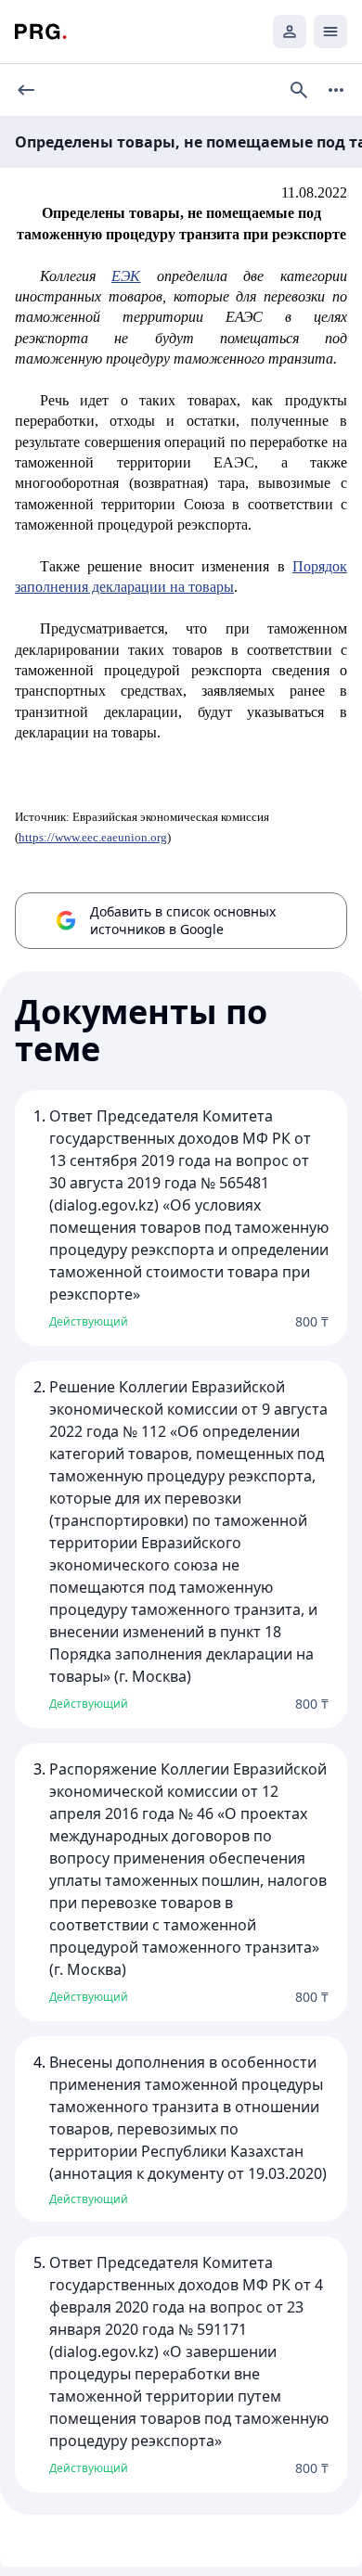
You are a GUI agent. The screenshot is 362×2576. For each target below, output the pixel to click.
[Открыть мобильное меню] (330, 32)
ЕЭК (126, 276)
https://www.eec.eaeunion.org (93, 837)
